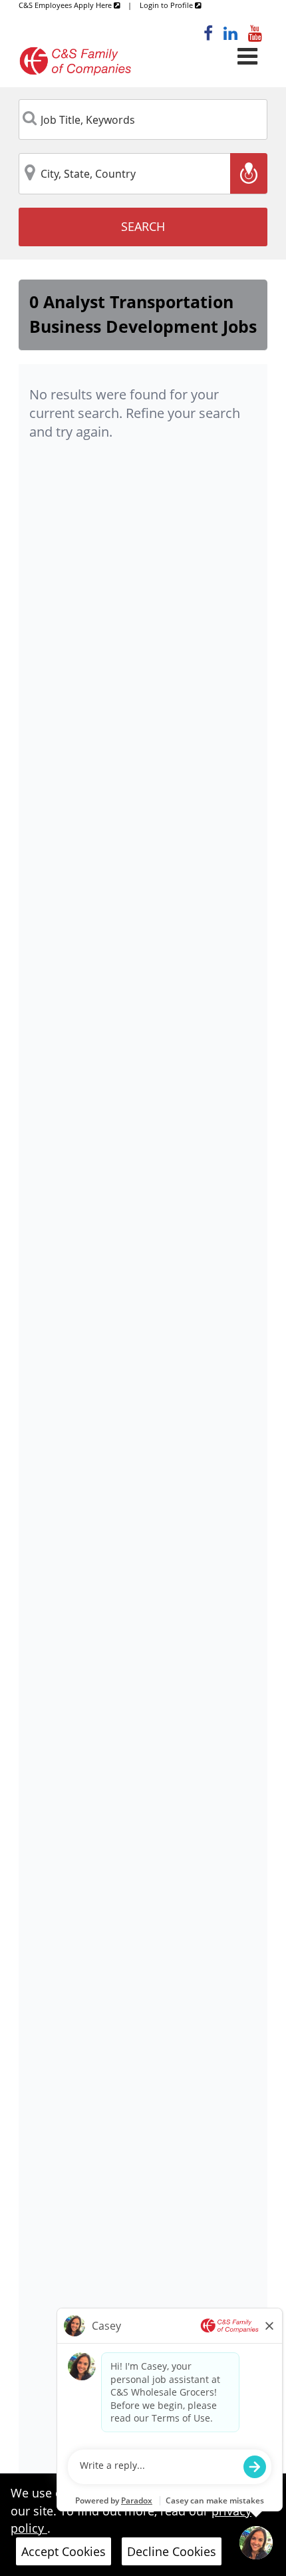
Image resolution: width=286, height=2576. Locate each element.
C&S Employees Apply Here (66, 5)
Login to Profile (167, 5)
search (143, 226)
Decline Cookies (172, 2551)
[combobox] (143, 120)
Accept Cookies (64, 2551)
